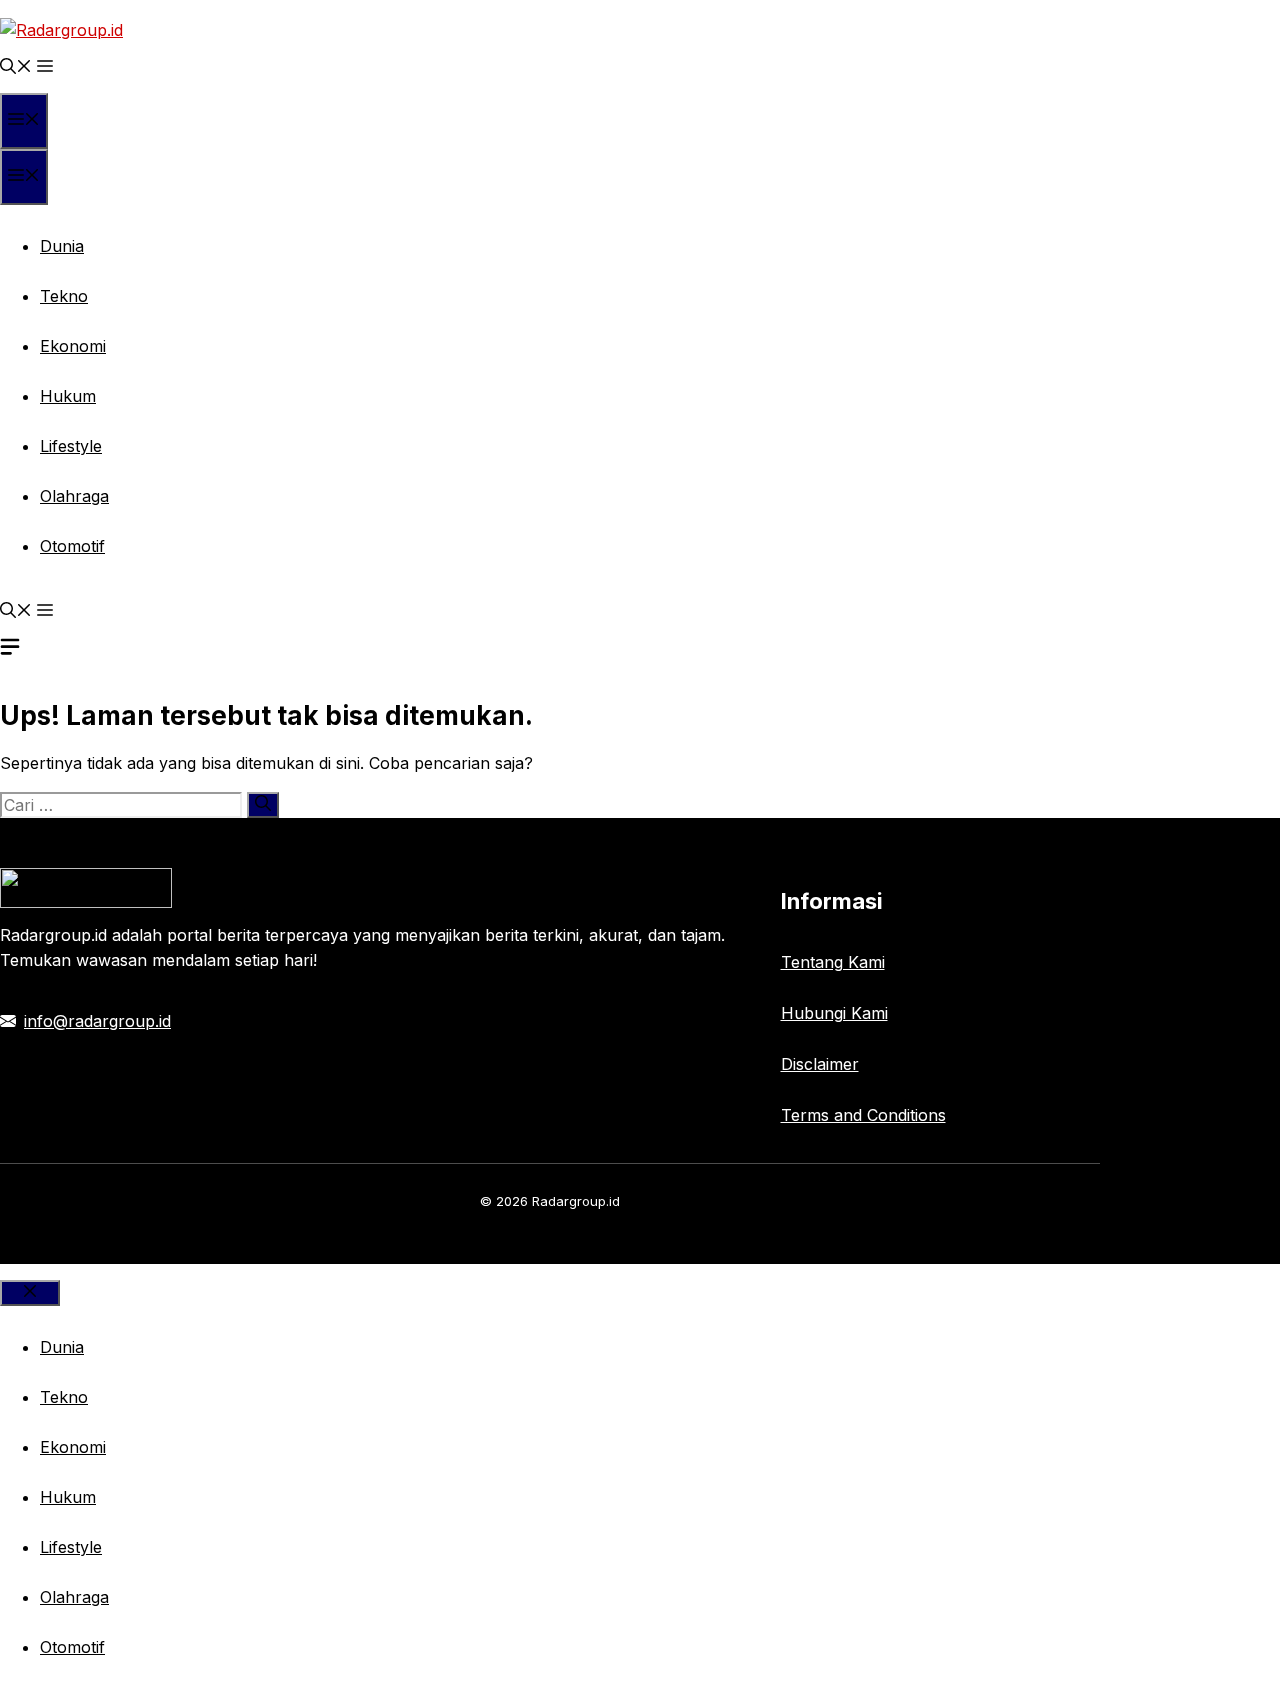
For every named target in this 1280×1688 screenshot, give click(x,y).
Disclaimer (820, 1064)
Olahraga (74, 496)
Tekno (64, 296)
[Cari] (263, 805)
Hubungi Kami (834, 1013)
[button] (16, 68)
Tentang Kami (833, 962)
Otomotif (72, 546)
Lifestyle (71, 446)
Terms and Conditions (863, 1115)
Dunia (62, 246)
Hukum (68, 396)
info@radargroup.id (97, 1021)
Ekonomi (73, 346)
